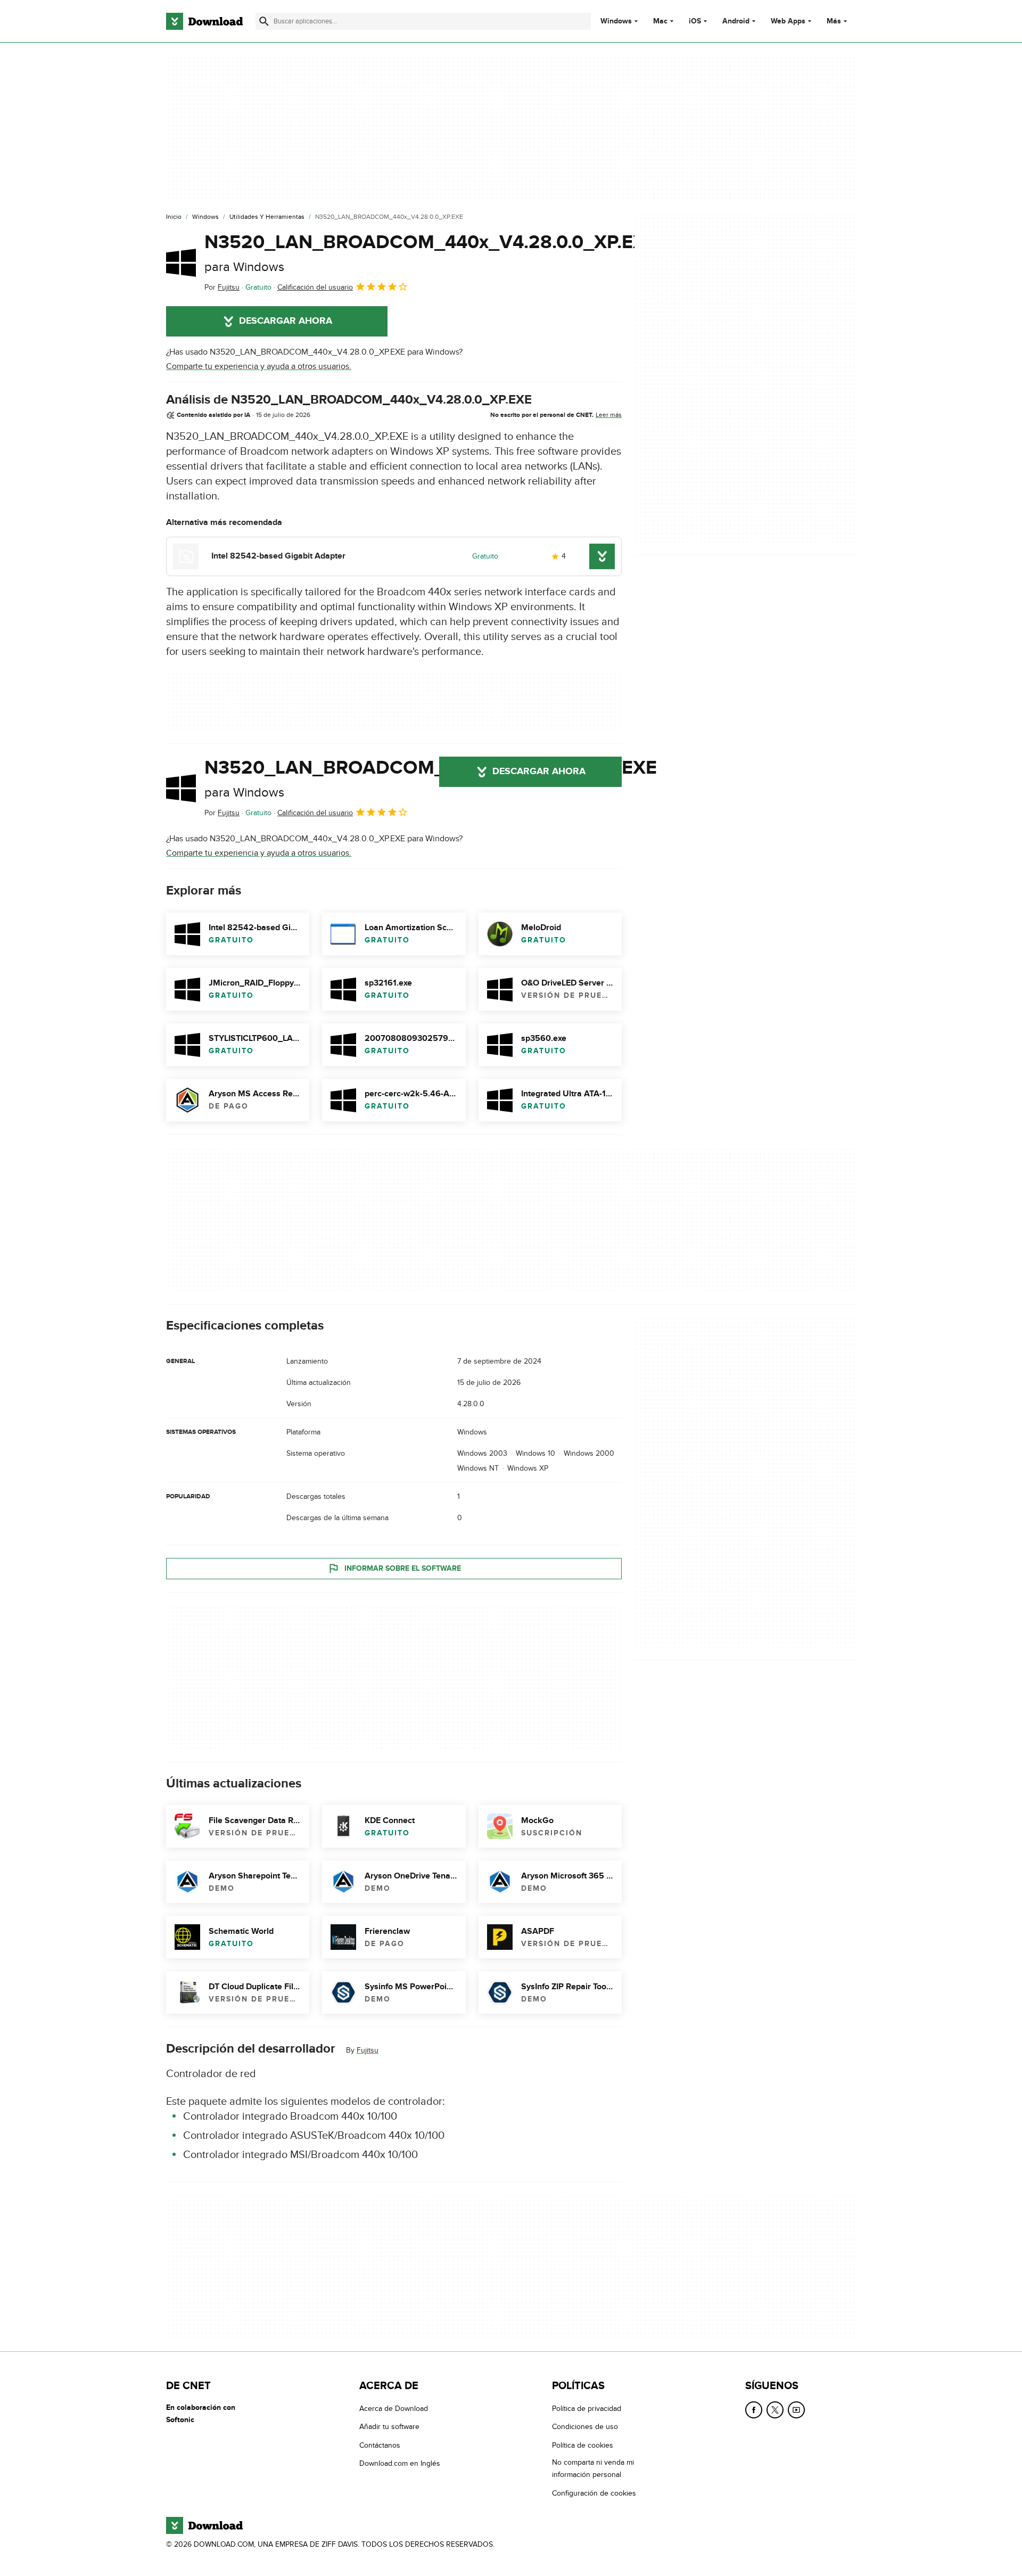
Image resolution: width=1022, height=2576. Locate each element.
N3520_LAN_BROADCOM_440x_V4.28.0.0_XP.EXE (431, 253)
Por (222, 287)
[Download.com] (204, 21)
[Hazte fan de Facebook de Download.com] (754, 2410)
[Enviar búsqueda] (264, 21)
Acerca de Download (394, 2409)
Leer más (609, 415)
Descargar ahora (286, 321)
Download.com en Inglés (400, 2463)
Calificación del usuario (315, 287)
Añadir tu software (389, 2427)
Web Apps (788, 21)
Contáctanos (380, 2445)
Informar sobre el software (403, 1568)
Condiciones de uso (585, 2427)
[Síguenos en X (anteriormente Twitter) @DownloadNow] (775, 2410)
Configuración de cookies (594, 2493)
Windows (616, 21)
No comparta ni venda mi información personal (593, 2468)
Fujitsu (368, 2050)
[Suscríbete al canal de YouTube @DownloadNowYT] (796, 2410)
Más (834, 21)
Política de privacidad (587, 2409)
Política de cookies (583, 2445)
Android (736, 21)
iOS (695, 21)
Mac (660, 21)
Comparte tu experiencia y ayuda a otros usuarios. (259, 366)
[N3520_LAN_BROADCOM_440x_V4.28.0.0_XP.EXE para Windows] (181, 262)
